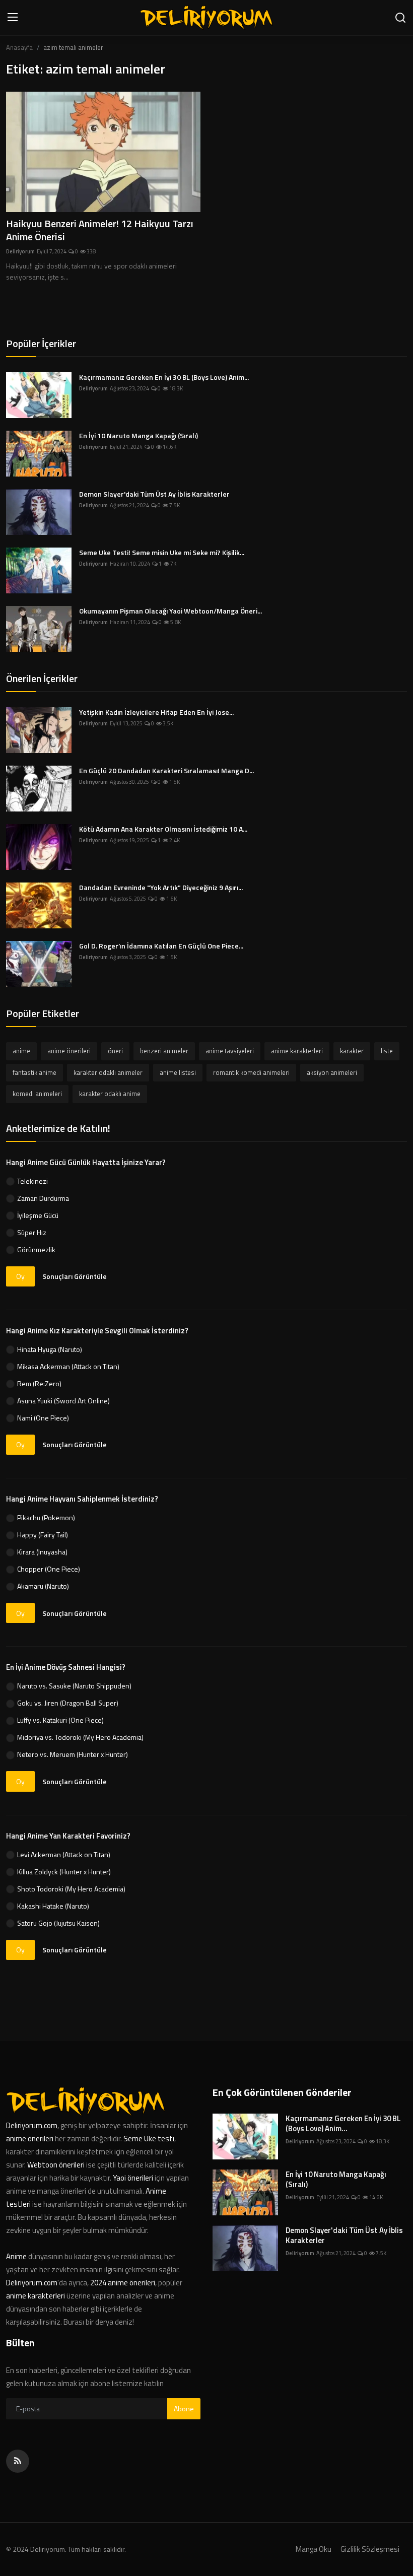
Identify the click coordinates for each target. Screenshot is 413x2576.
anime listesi (178, 1072)
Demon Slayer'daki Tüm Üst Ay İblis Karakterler (154, 494)
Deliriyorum (20, 251)
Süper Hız (32, 1232)
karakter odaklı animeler (108, 1072)
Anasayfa (19, 47)
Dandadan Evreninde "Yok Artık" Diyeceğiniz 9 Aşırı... (161, 888)
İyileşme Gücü (38, 1215)
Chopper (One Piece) (49, 1569)
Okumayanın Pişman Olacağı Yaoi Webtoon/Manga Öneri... (170, 611)
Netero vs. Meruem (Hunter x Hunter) (73, 1754)
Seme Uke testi (149, 2139)
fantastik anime (35, 1072)
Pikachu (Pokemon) (46, 1517)
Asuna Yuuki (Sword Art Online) (63, 1401)
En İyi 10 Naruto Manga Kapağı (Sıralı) (139, 436)
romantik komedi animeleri (251, 1072)
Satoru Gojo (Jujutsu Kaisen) (58, 1923)
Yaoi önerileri (133, 2178)
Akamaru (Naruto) (43, 1586)
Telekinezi (32, 1181)
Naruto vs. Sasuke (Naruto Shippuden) (74, 1686)
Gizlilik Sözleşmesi (370, 2549)
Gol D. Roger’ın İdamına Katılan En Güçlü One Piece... (161, 946)
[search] (400, 18)
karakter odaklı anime (110, 1094)
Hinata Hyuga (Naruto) (50, 1349)
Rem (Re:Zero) (39, 1383)
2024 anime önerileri (123, 2283)
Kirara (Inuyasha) (42, 1552)
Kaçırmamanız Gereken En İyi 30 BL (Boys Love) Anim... (164, 377)
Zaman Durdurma (43, 1198)
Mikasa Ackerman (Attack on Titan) (68, 1366)
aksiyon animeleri (332, 1072)
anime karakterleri (297, 1051)
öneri (115, 1051)
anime (21, 1051)
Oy (20, 1276)
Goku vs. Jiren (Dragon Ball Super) (68, 1703)
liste (387, 1051)
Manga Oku (314, 2549)
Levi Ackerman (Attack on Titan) (64, 1854)
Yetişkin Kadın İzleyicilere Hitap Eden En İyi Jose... (156, 712)
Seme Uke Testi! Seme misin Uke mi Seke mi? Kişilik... (162, 553)
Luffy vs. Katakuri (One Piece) (60, 1720)
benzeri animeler (164, 1051)
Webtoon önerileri (56, 2165)
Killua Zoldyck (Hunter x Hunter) (64, 1872)
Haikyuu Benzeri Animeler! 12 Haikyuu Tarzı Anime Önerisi (100, 230)
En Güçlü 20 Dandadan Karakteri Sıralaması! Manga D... (166, 771)
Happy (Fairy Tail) (43, 1535)
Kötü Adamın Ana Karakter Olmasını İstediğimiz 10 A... (163, 829)
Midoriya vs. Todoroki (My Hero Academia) (80, 1737)
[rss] (18, 2461)
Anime (17, 2256)
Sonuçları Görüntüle (75, 1276)
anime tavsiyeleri (230, 1051)
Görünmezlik (36, 1249)
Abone (184, 2409)
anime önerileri (69, 1051)
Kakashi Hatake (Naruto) (53, 1906)
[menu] (13, 18)
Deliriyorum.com (32, 2125)
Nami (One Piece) (43, 1418)
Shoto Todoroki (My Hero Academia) (71, 1889)
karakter (352, 1051)
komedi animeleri (37, 1094)
